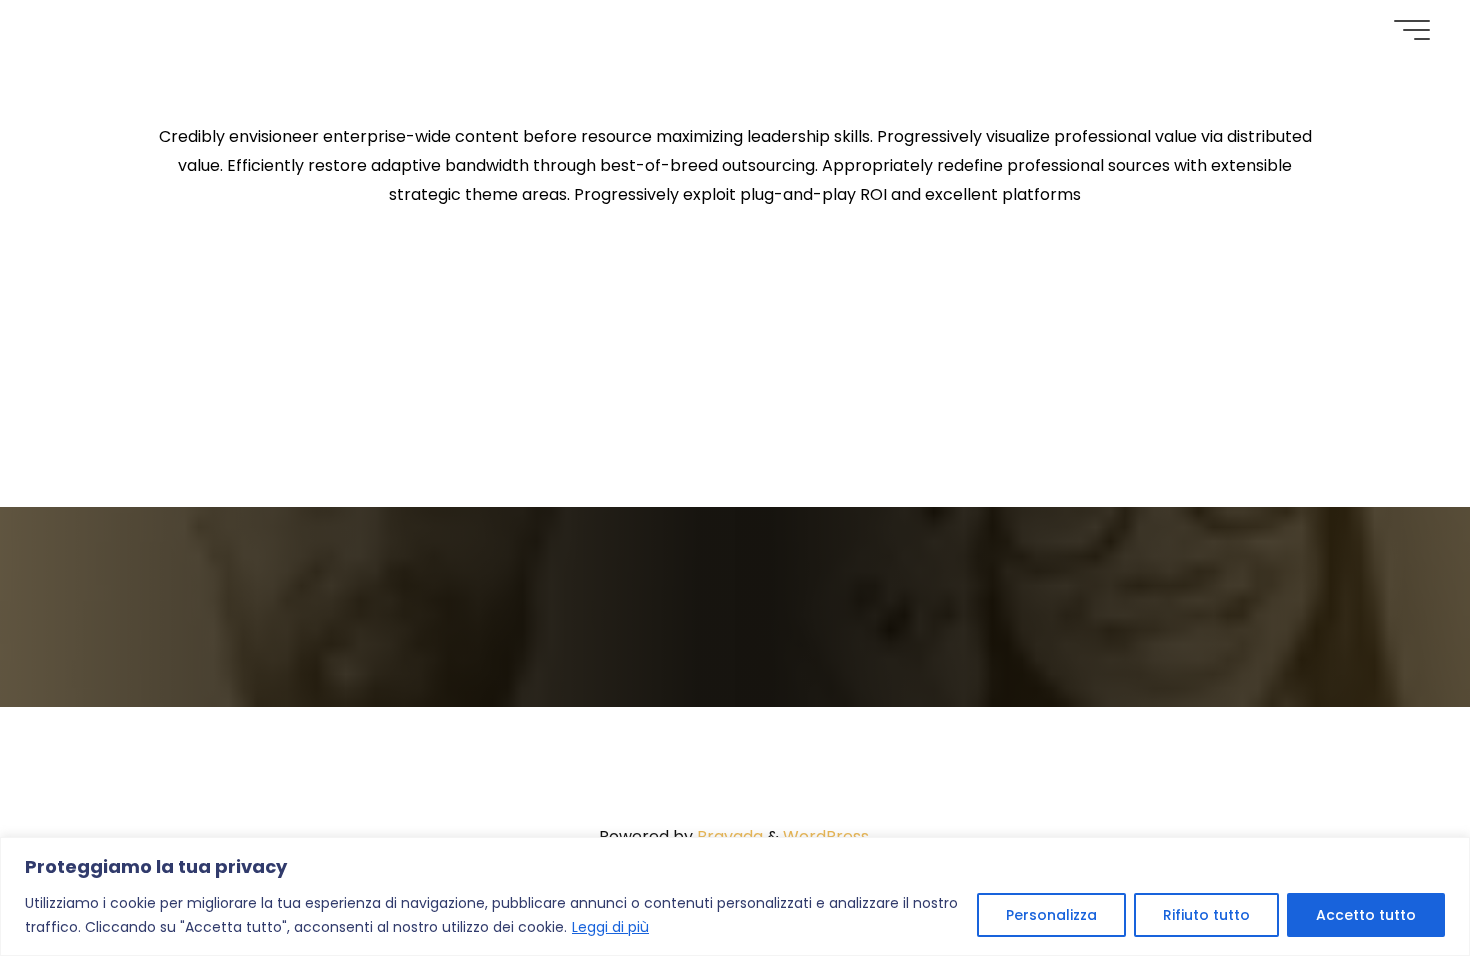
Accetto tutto (1366, 915)
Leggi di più (610, 927)
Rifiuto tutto (1206, 915)
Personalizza (1051, 915)
